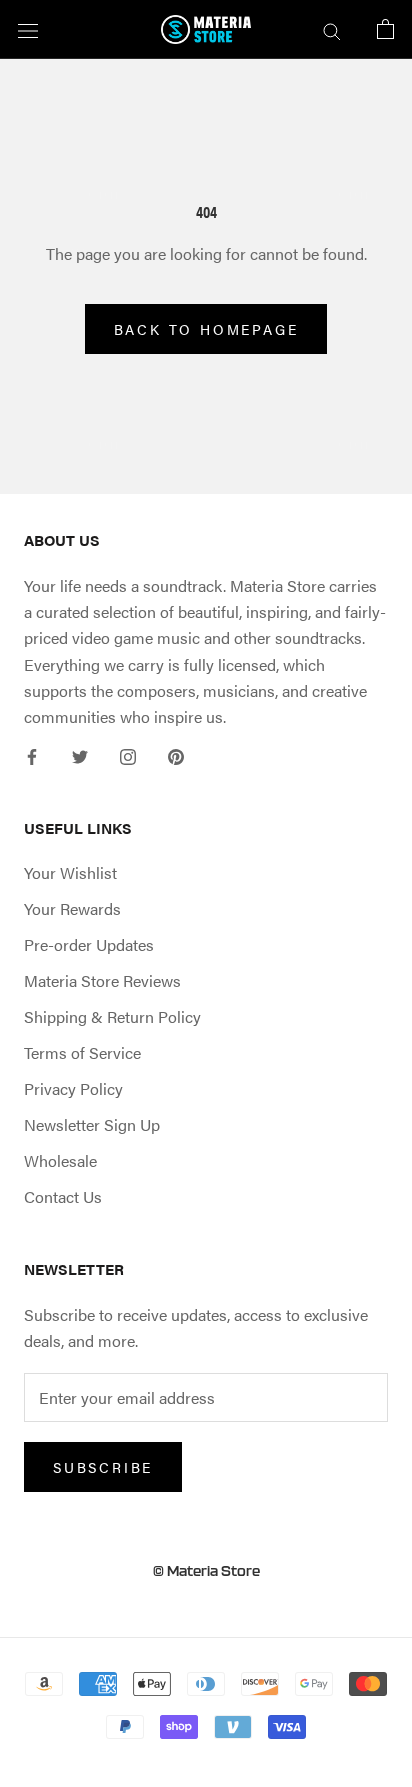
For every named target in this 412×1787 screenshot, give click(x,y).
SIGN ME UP (206, 1026)
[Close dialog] (301, 791)
